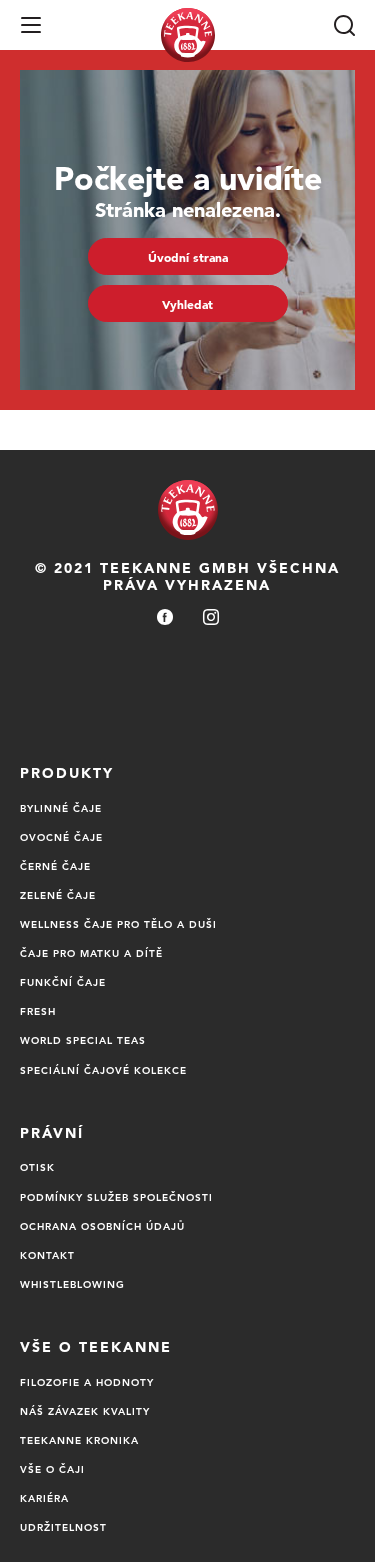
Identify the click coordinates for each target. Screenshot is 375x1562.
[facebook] (165, 618)
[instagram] (211, 618)
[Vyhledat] (344, 25)
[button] (31, 25)
